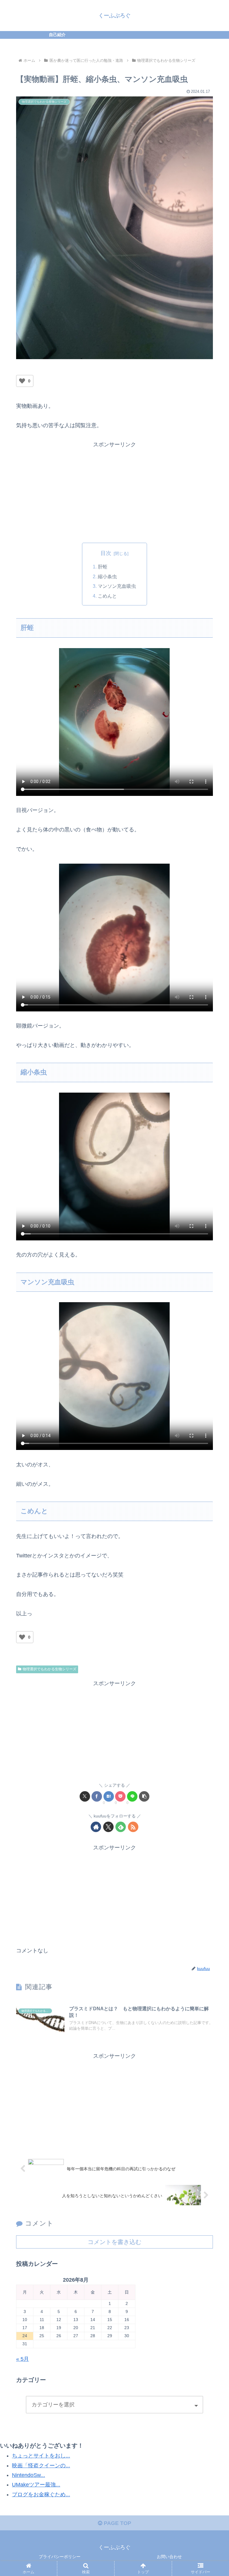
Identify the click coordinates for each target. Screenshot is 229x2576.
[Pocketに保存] (120, 1796)
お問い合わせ (169, 2557)
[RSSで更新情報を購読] (133, 1827)
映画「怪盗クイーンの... (41, 2466)
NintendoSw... (28, 2475)
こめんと (107, 596)
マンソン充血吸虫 (117, 586)
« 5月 (23, 2359)
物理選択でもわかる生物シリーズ (49, 1669)
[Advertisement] (114, 491)
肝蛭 (103, 567)
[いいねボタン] (22, 381)
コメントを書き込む (114, 2242)
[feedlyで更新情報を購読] (121, 1827)
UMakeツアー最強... (36, 2485)
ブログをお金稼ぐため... (41, 2495)
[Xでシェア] (85, 1796)
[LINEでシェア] (132, 1796)
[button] (144, 1796)
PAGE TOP (117, 2523)
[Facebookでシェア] (97, 1796)
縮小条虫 (107, 576)
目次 (106, 553)
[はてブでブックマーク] (109, 1796)
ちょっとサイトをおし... (41, 2456)
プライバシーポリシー (60, 2557)
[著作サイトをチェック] (96, 1827)
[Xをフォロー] (108, 1827)
